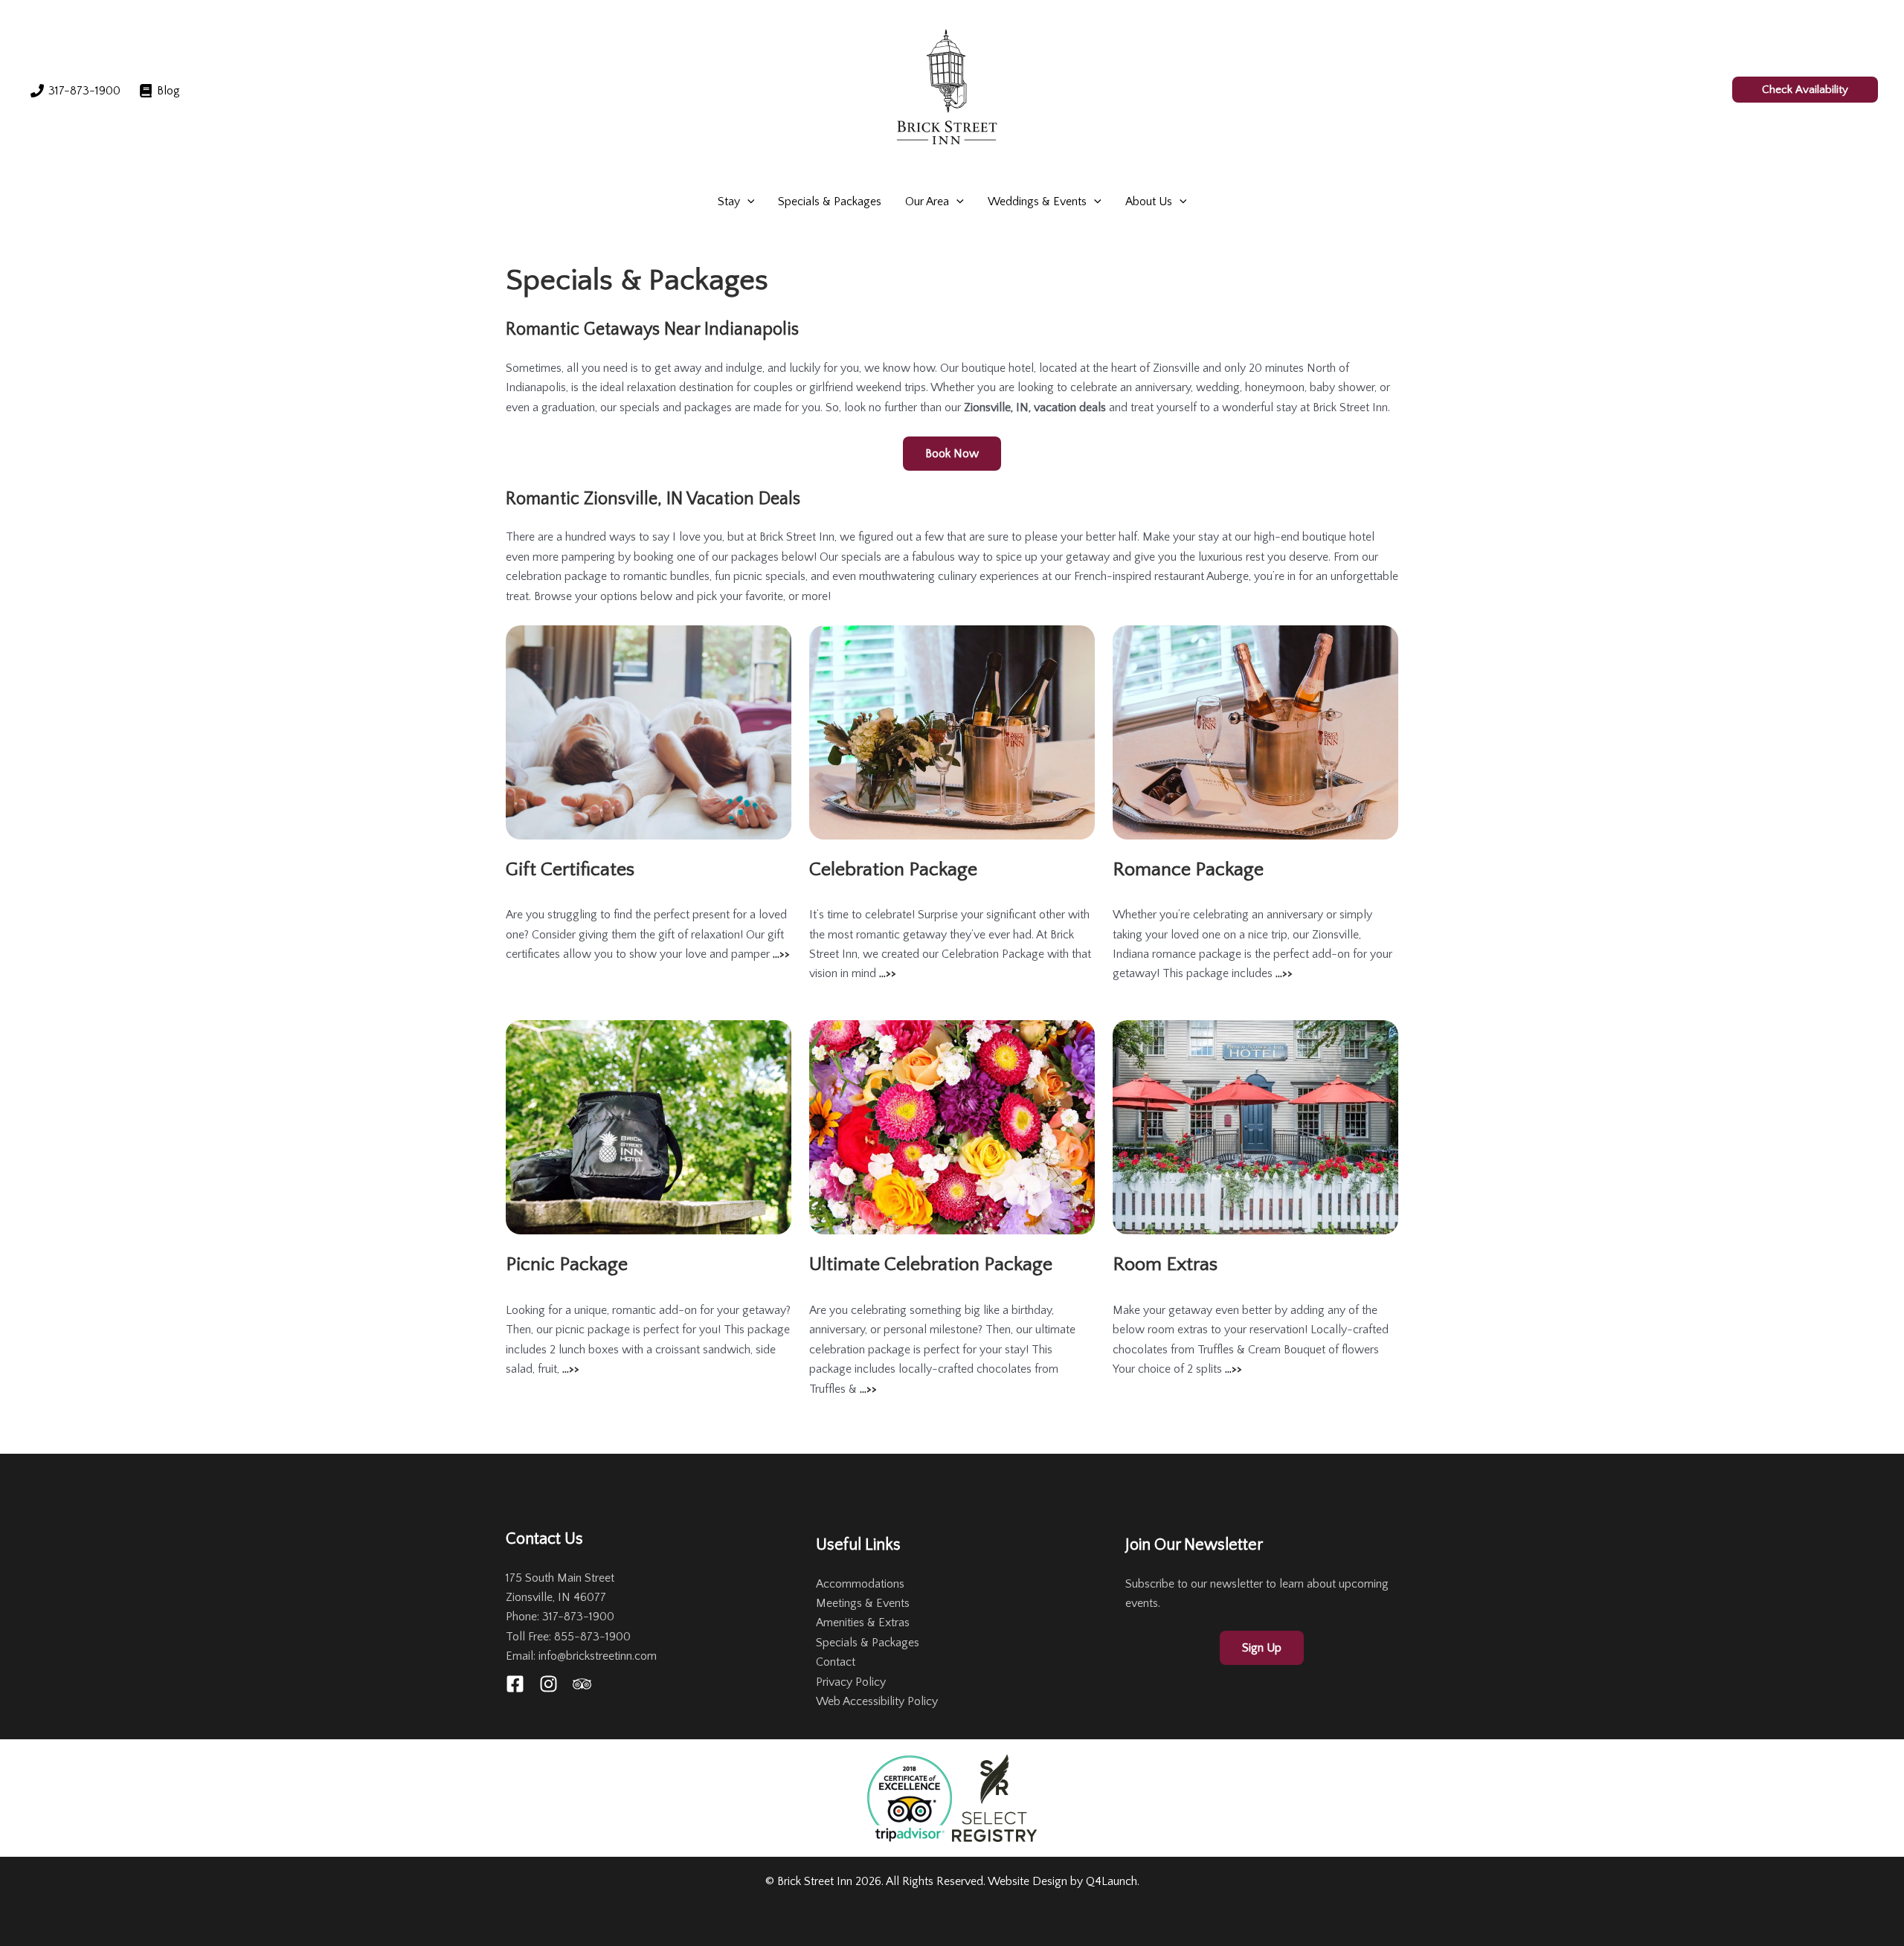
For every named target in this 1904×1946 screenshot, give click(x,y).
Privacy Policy (851, 1682)
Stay (729, 202)
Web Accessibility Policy (877, 1701)
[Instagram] (549, 1684)
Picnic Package (567, 1264)
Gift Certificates (570, 870)
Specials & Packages (830, 202)
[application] (747, 202)
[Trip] (582, 1684)
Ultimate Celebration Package (931, 1264)
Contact (836, 1662)
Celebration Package (893, 870)
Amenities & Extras (863, 1623)
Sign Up (1262, 1648)
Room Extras (1165, 1264)
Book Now (952, 454)
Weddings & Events (1037, 202)
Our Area (927, 202)
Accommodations (860, 1584)
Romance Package (1188, 870)
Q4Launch (1112, 1881)
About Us (1149, 202)
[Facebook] (515, 1684)
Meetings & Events (863, 1603)
